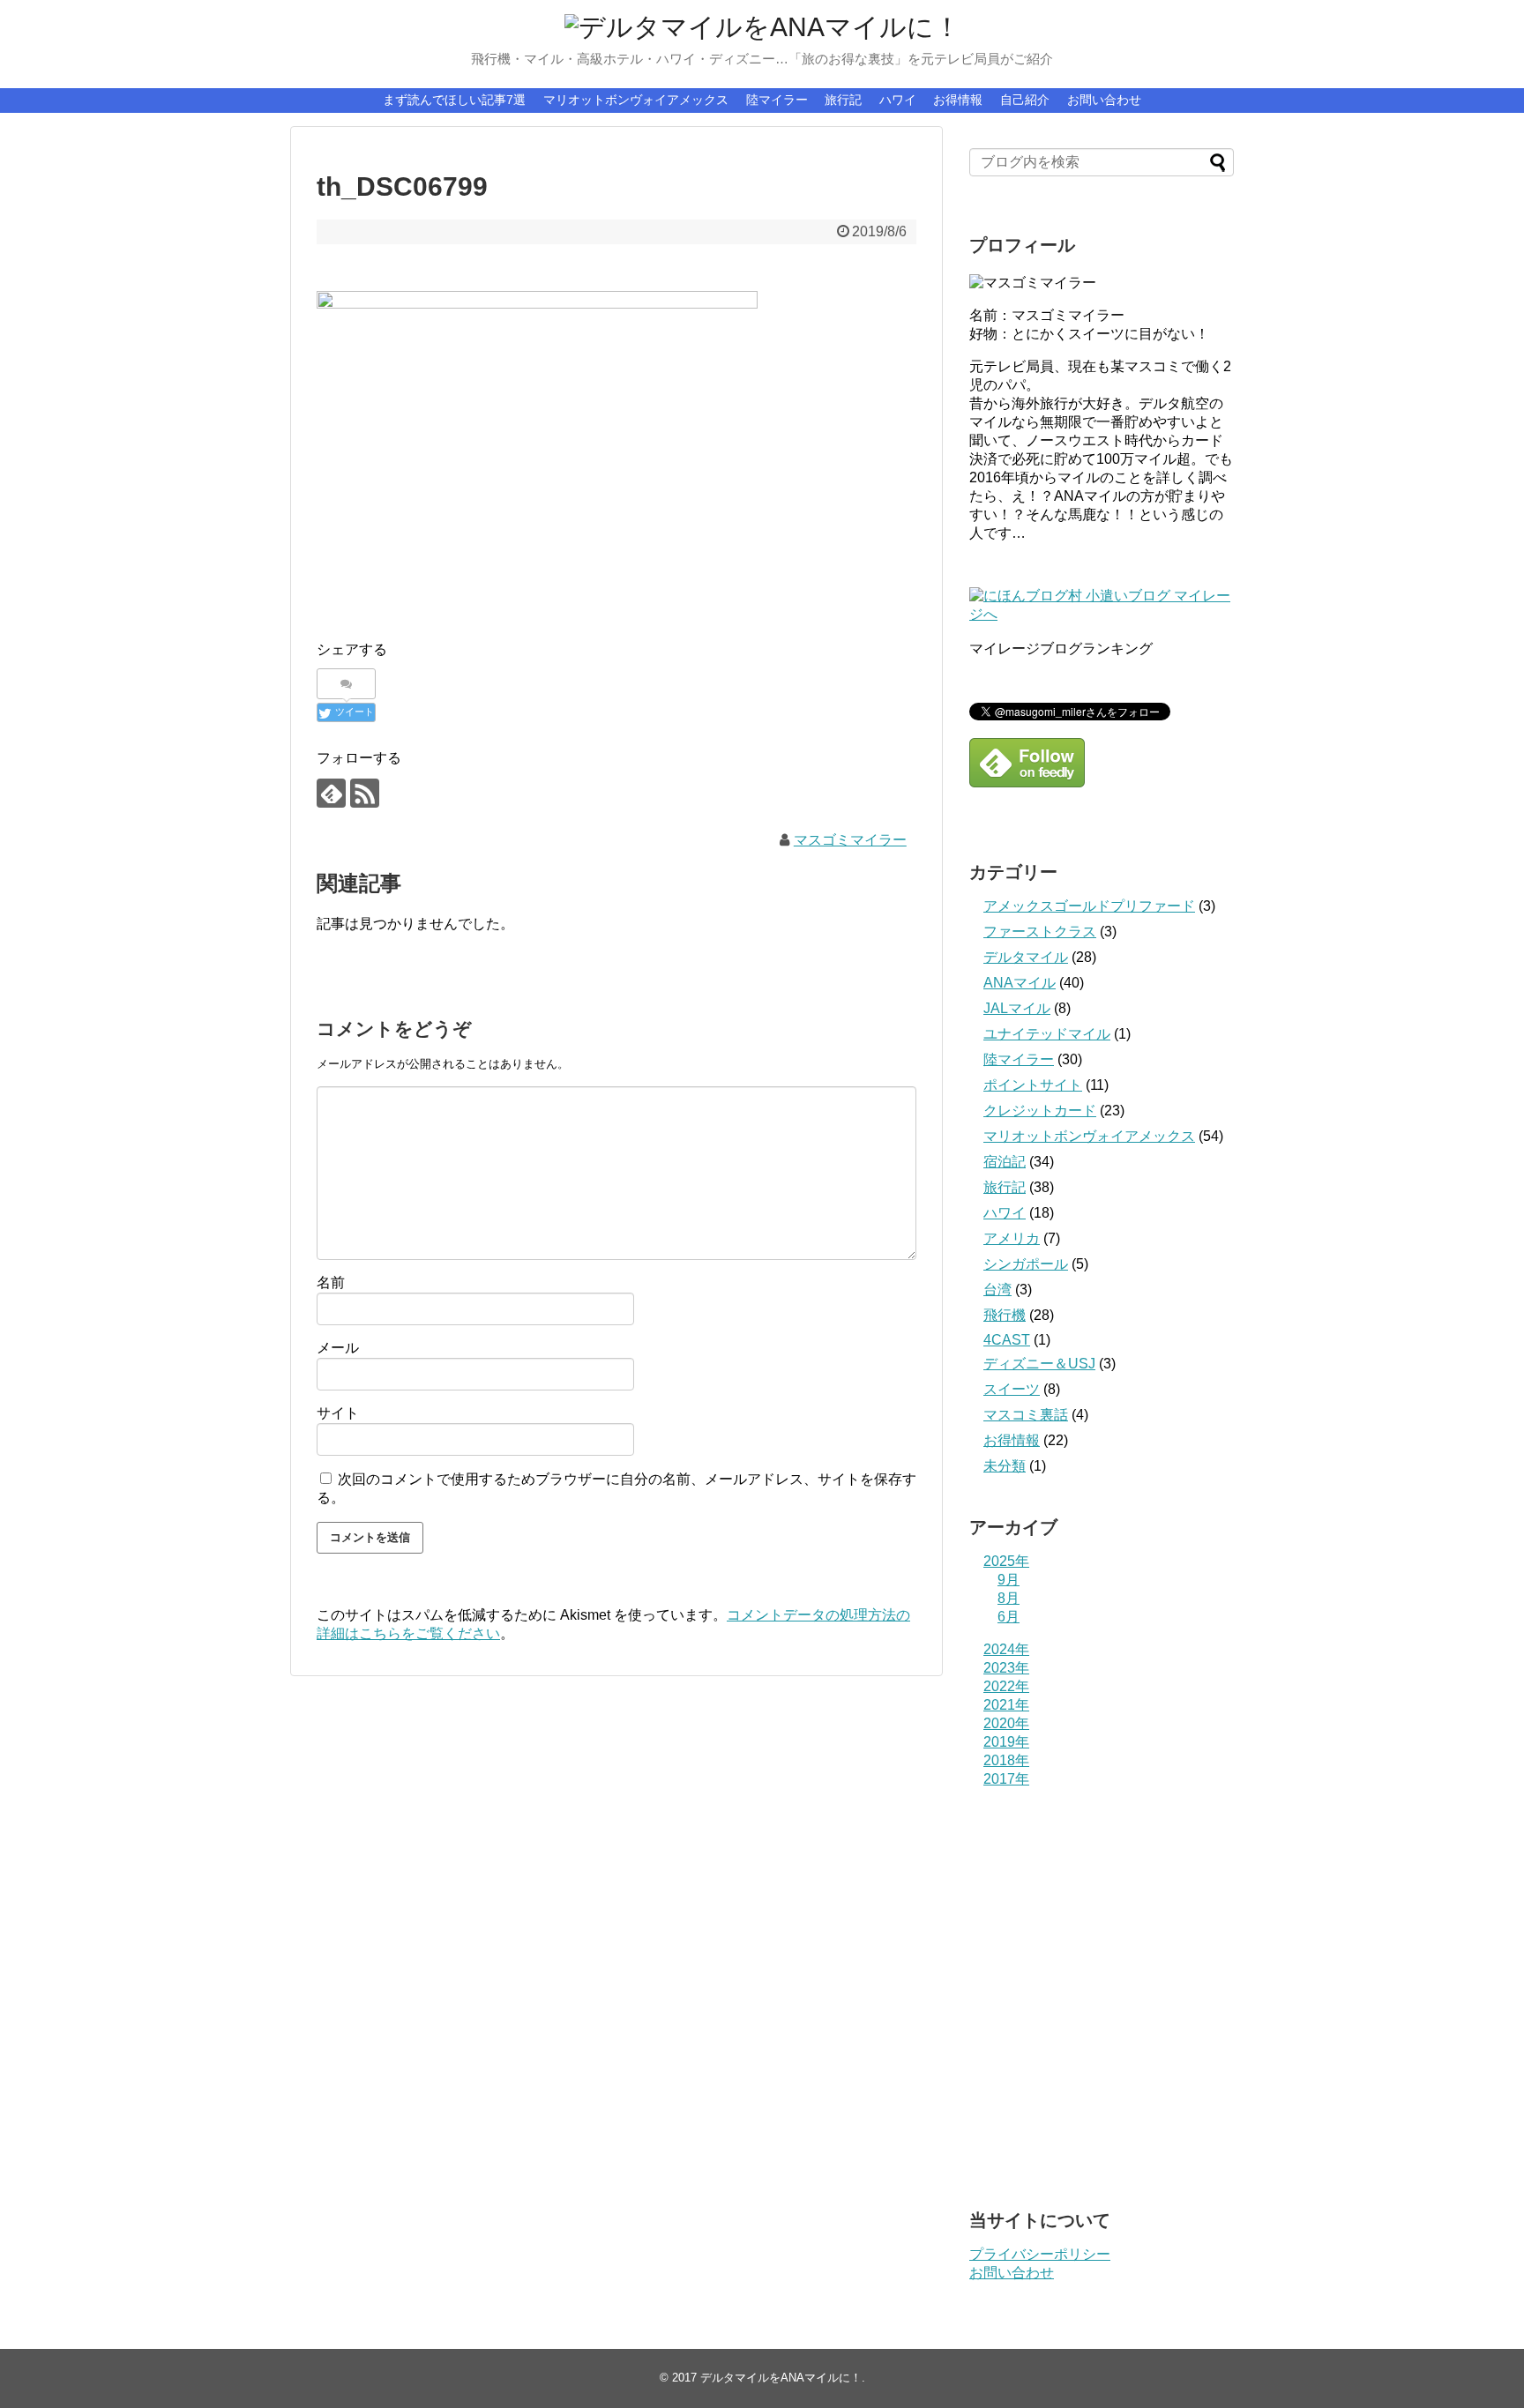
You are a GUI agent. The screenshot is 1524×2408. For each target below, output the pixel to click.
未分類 (1005, 1466)
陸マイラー (777, 100)
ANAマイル (1020, 983)
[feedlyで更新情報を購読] (331, 793)
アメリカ (1012, 1238)
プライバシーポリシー (1040, 2254)
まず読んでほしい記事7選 (454, 100)
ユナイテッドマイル (1047, 1034)
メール (338, 1348)
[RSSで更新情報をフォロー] (365, 793)
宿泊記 (1005, 1162)
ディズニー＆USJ (1039, 1364)
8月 (1009, 1598)
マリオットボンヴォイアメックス (636, 100)
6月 (1009, 1617)
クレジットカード (1040, 1111)
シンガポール (1026, 1264)
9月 (1009, 1580)
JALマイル (1017, 1008)
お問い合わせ (1104, 100)
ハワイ (898, 100)
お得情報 (958, 100)
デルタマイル (1026, 957)
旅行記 (843, 100)
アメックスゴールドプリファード (1089, 906)
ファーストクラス (1040, 932)
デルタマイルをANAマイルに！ (781, 2378)
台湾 (997, 1290)
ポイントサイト (1033, 1085)
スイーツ (1012, 1389)
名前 (331, 1282)
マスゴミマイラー (850, 840)
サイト (338, 1413)
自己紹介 (1025, 100)
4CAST (1007, 1340)
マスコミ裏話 (1026, 1415)
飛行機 (1005, 1315)
